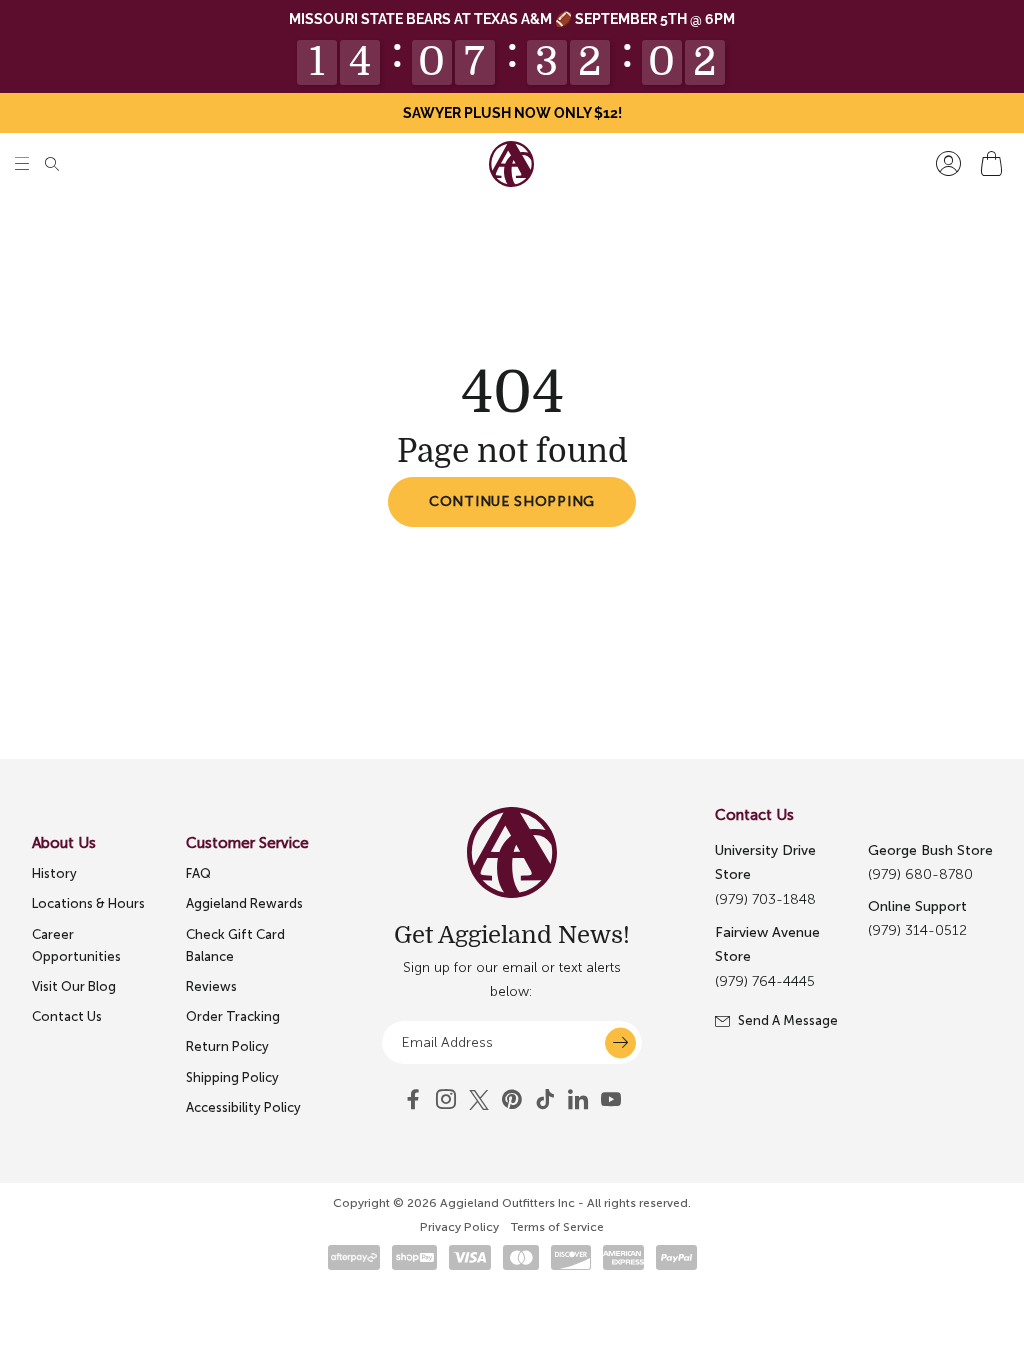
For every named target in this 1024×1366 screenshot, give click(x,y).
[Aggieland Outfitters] (511, 164)
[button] (22, 163)
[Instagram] (446, 1100)
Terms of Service (557, 1227)
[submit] (620, 1042)
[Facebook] (413, 1100)
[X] (479, 1100)
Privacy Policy (459, 1227)
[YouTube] (512, 1100)
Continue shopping (512, 501)
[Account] (948, 163)
